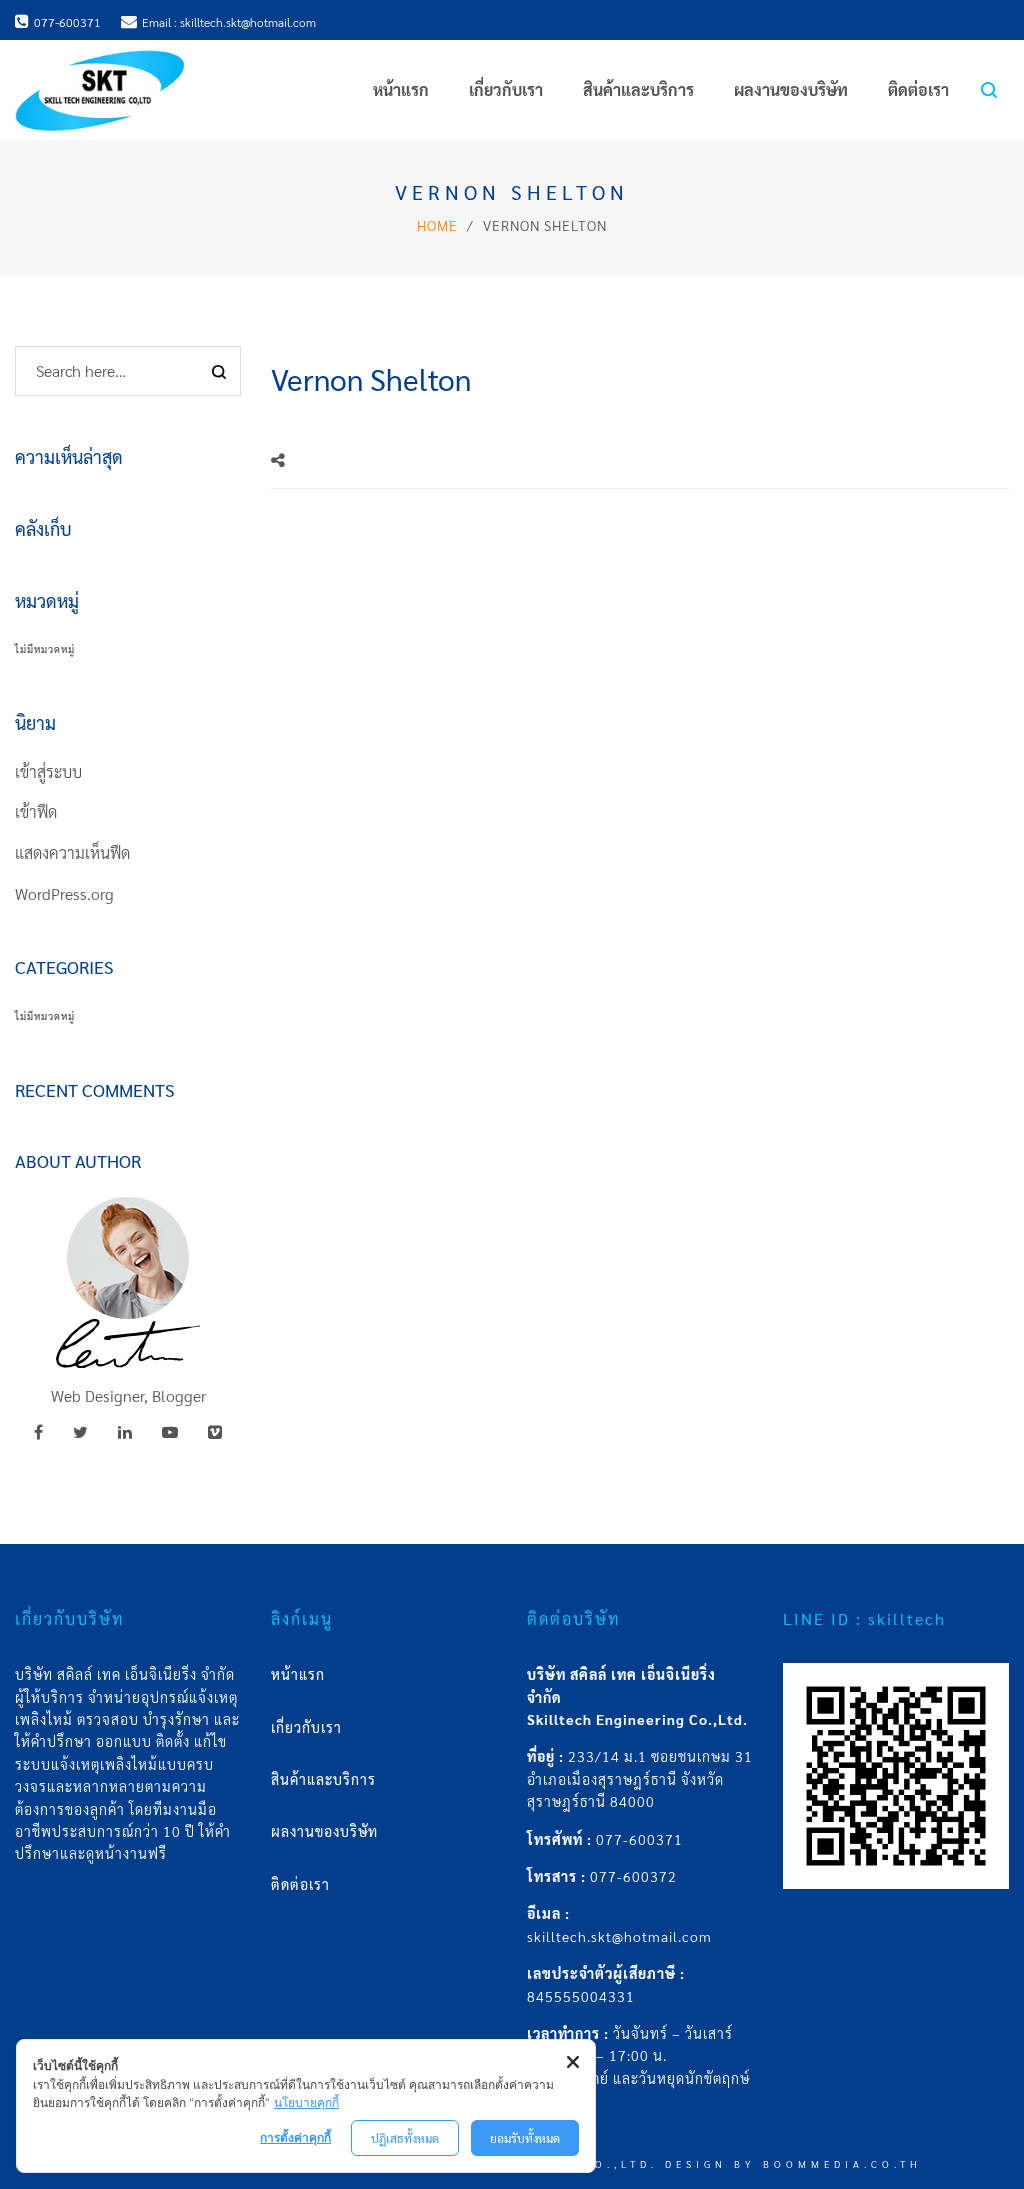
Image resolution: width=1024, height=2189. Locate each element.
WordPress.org (64, 893)
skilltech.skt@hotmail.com (619, 1936)
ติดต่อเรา (300, 1884)
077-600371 (639, 1839)
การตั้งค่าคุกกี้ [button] (295, 2137)
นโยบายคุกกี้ (306, 2102)
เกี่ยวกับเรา (306, 1727)
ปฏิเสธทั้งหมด (405, 2138)
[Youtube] (170, 1431)
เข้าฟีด (36, 811)
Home (437, 225)
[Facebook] (38, 1431)
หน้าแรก (298, 1674)
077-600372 (633, 1876)
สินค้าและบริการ (323, 1779)
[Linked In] (125, 1431)
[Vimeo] (215, 1431)
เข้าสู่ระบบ (48, 771)
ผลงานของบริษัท (324, 1831)
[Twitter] (80, 1431)
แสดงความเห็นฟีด (72, 852)
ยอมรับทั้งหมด (525, 2138)
